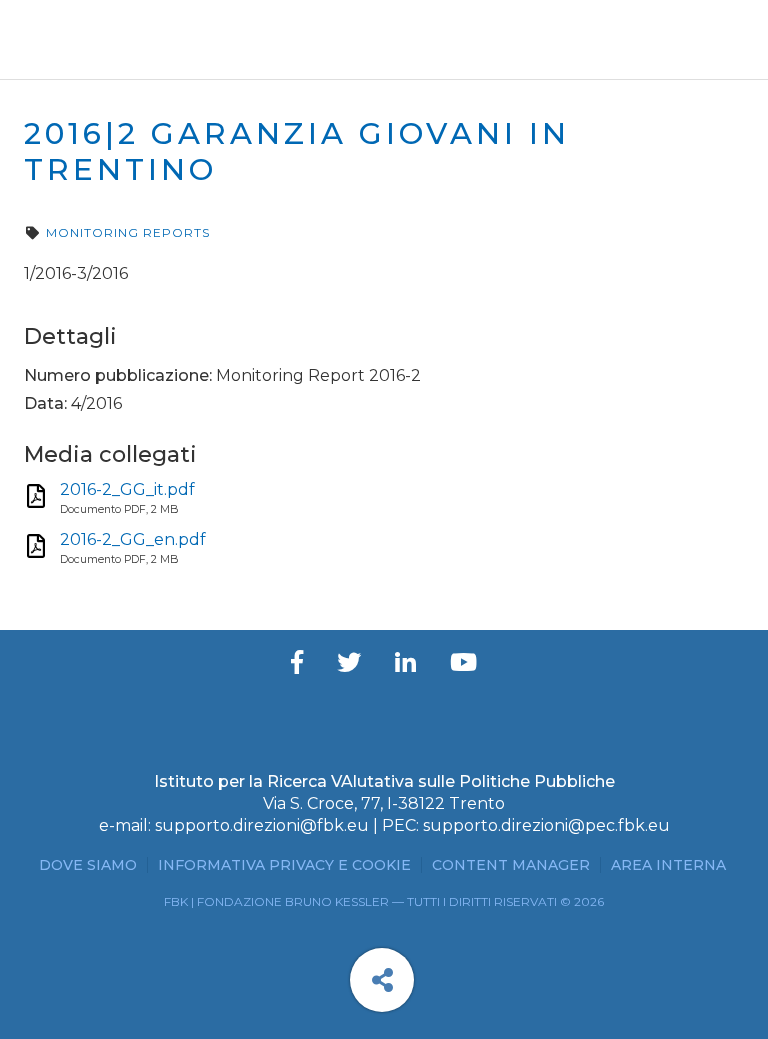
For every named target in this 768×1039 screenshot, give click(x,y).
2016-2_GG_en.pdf (133, 539)
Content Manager (511, 865)
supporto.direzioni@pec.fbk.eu (546, 825)
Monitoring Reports (128, 232)
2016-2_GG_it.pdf (127, 489)
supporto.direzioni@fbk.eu (262, 825)
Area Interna (668, 865)
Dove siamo (88, 865)
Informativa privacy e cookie (284, 865)
